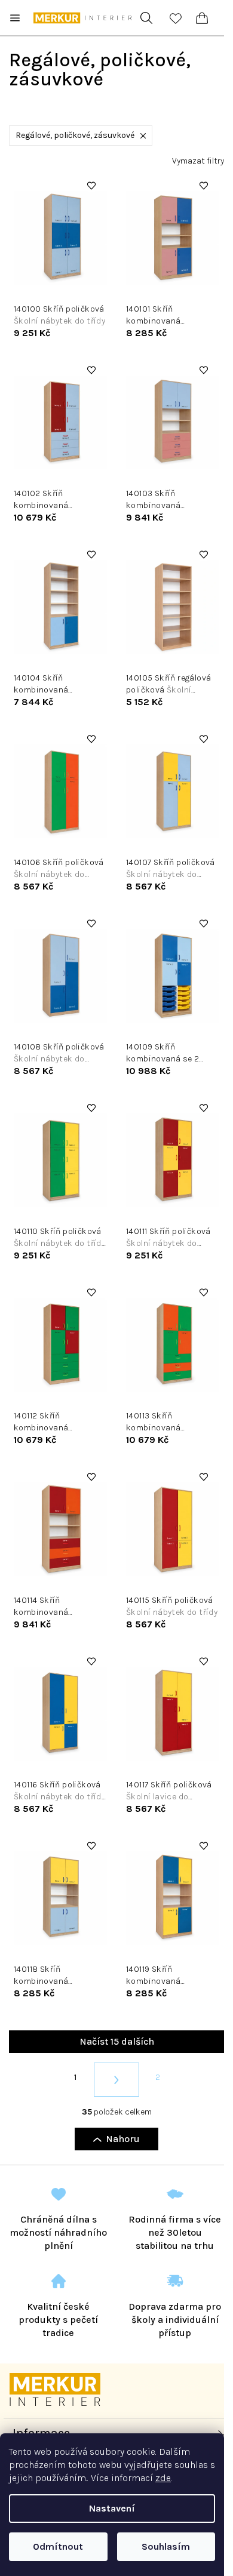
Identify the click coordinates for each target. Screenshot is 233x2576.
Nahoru (123, 2139)
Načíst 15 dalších (117, 2041)
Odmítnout (58, 2546)
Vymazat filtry (198, 161)
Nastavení (112, 2508)
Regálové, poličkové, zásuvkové (75, 135)
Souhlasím (166, 2546)
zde (163, 2478)
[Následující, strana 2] (116, 2080)
